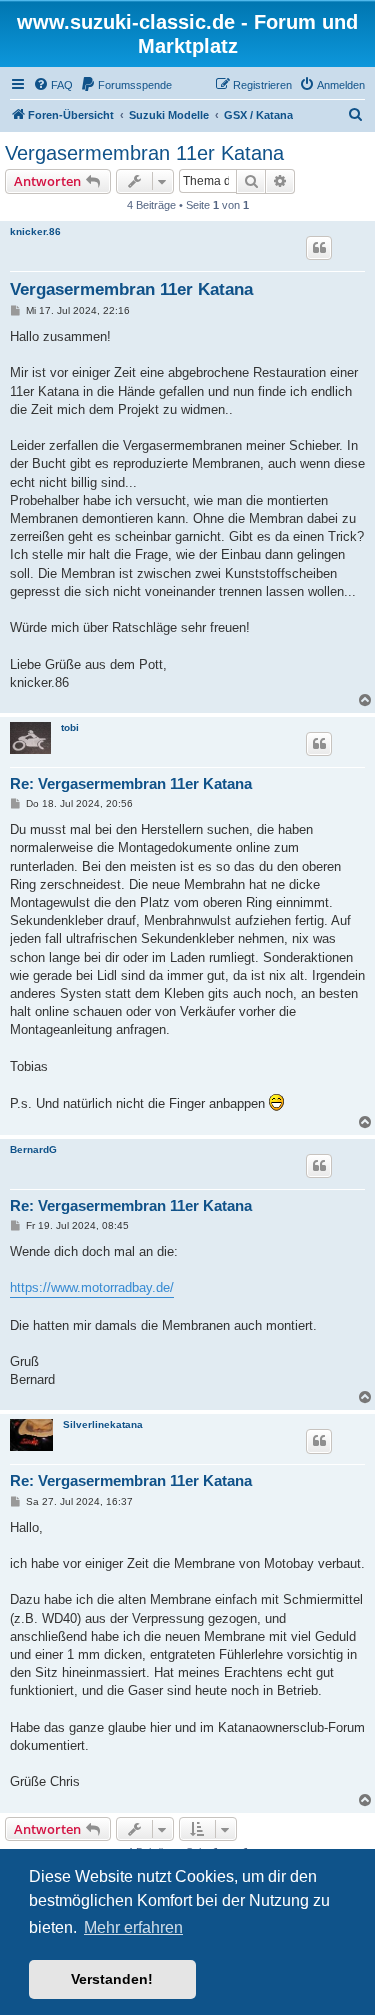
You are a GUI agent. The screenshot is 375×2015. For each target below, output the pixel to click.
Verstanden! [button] (112, 1979)
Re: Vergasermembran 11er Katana (131, 783)
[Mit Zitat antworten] (319, 248)
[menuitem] (53, 85)
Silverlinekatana (103, 1424)
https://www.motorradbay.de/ (92, 1287)
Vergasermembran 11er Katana (144, 153)
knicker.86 (35, 231)
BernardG (33, 1149)
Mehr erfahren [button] (133, 1927)
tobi (70, 727)
